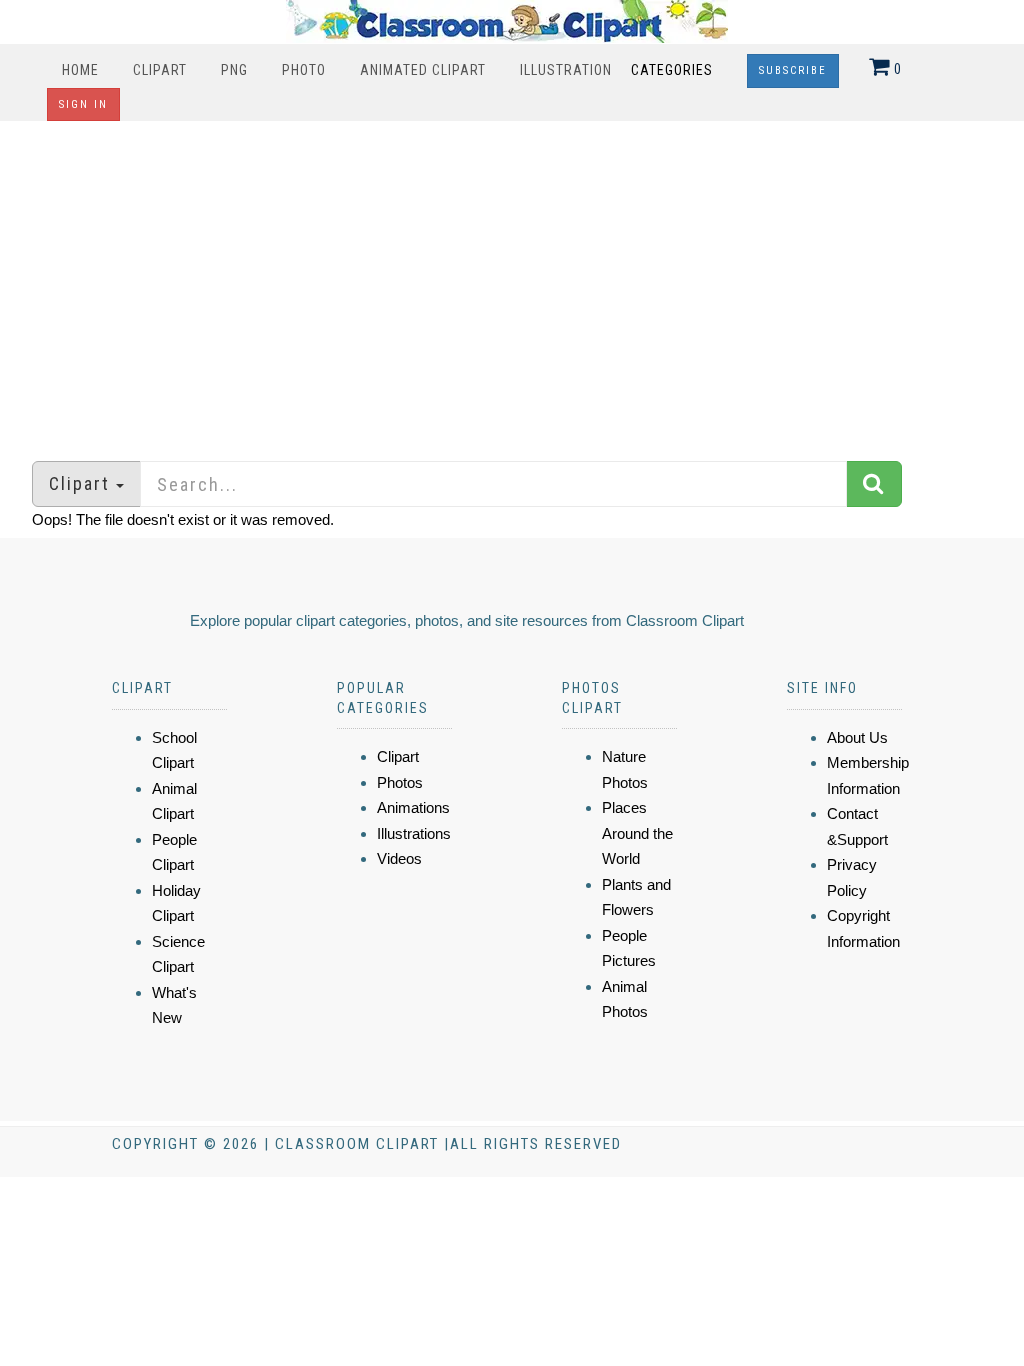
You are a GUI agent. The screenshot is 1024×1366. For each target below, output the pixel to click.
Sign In (83, 104)
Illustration (566, 70)
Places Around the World (637, 833)
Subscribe (793, 70)
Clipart (160, 70)
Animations (413, 807)
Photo (304, 70)
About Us (857, 737)
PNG (234, 70)
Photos (400, 782)
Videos (399, 858)
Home (80, 70)
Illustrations (414, 833)
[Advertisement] (512, 281)
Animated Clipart (423, 70)
